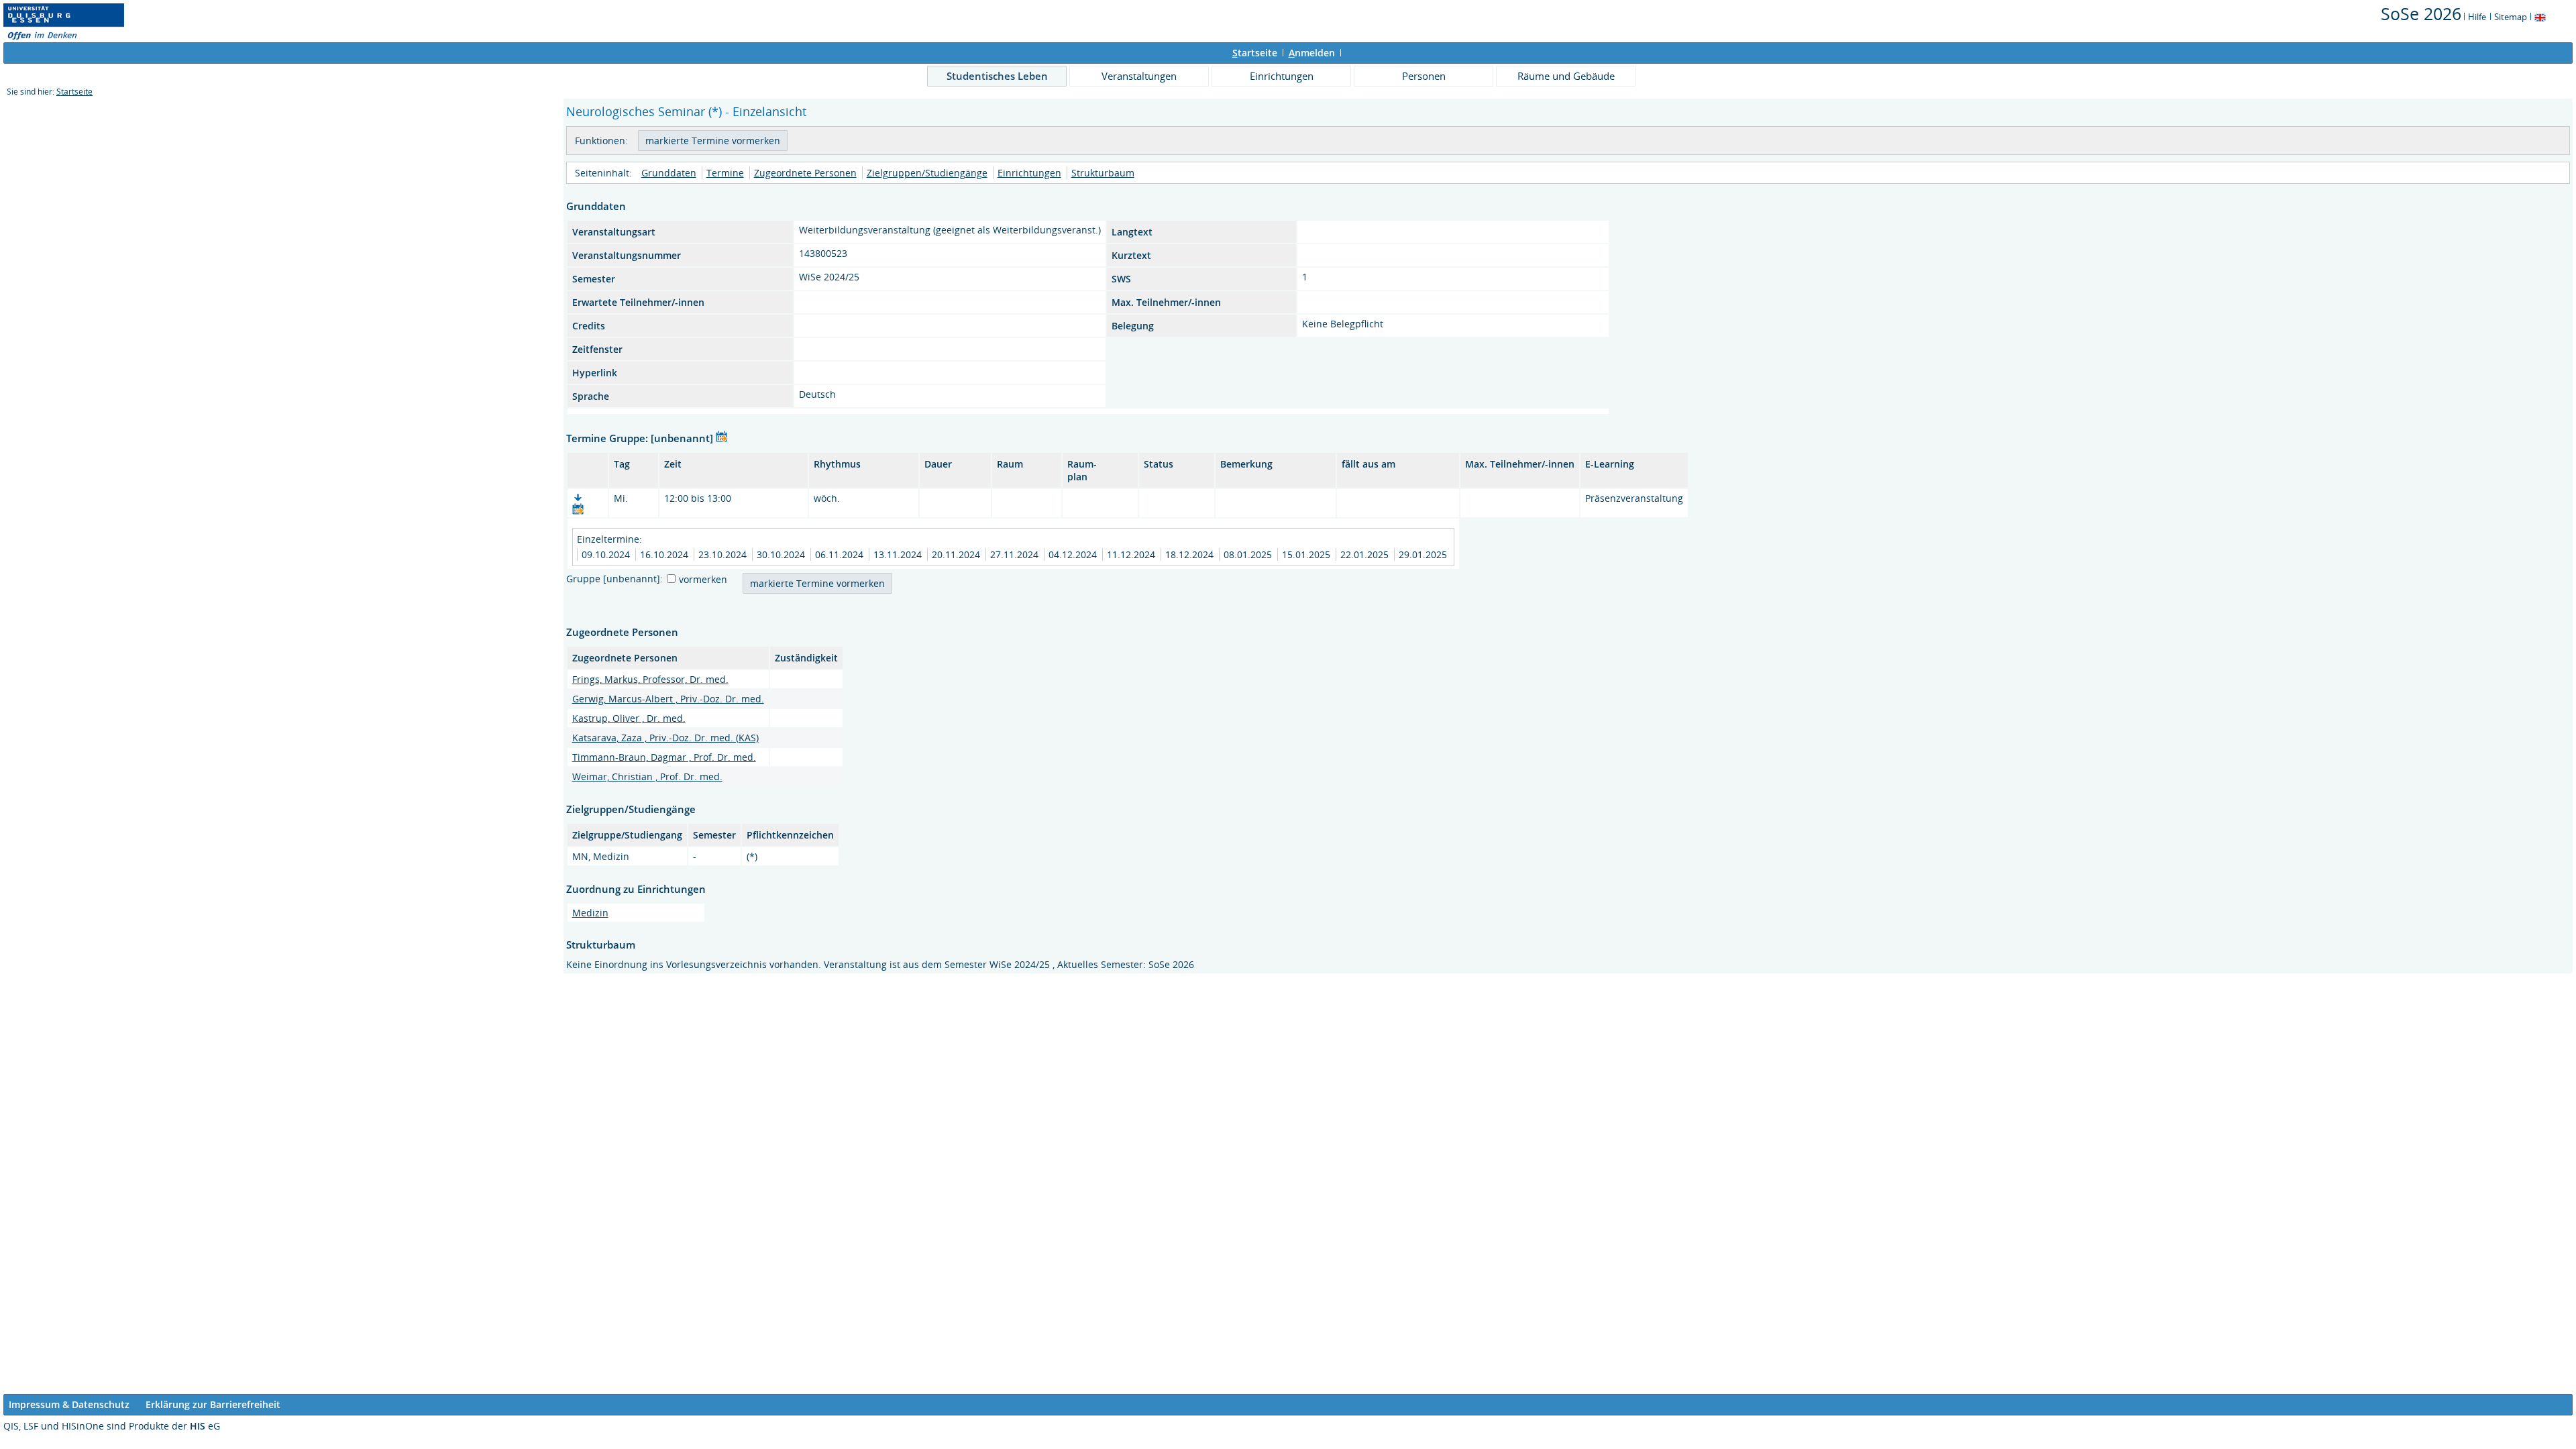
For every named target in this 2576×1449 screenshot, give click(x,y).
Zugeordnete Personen (805, 173)
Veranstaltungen (1139, 76)
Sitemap (2511, 17)
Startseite (74, 92)
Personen (1424, 76)
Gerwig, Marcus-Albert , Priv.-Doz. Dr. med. (668, 699)
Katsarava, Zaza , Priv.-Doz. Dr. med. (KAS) (665, 738)
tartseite (1255, 53)
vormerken (703, 579)
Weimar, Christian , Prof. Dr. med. (647, 776)
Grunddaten (669, 173)
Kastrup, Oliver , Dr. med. (629, 718)
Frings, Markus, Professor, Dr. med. (650, 679)
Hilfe (2477, 17)
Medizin (590, 913)
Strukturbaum (1103, 173)
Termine (725, 173)
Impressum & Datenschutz (69, 1404)
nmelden (1312, 53)
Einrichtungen (1282, 76)
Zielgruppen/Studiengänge (927, 173)
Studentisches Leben (997, 76)
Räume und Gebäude (1566, 76)
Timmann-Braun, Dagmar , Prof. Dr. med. (664, 757)
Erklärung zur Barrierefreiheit (213, 1404)
